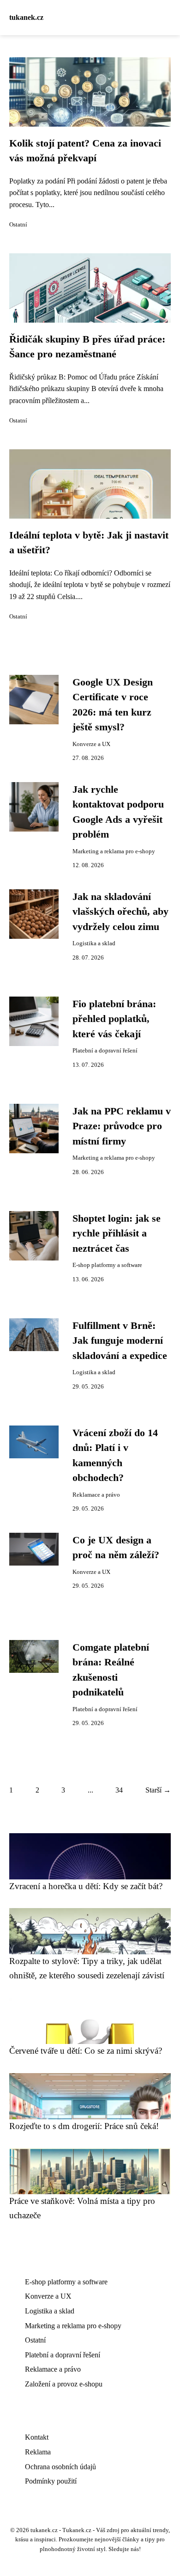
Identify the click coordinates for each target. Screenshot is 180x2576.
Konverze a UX (91, 744)
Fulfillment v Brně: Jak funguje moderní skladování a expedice (120, 1341)
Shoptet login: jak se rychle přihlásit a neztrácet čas (117, 1233)
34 (119, 1790)
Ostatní (18, 225)
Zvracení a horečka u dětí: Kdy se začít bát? (86, 1886)
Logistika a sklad (94, 943)
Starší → (158, 1790)
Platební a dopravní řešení (105, 1051)
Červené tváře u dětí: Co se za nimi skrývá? (86, 2051)
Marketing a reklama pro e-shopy (114, 851)
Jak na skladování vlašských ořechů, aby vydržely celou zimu (120, 912)
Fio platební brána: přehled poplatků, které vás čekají (114, 1019)
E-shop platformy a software (107, 1265)
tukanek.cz (26, 17)
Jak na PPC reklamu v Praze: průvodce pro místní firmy (122, 1126)
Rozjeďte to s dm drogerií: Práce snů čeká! (84, 2126)
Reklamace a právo (96, 1495)
